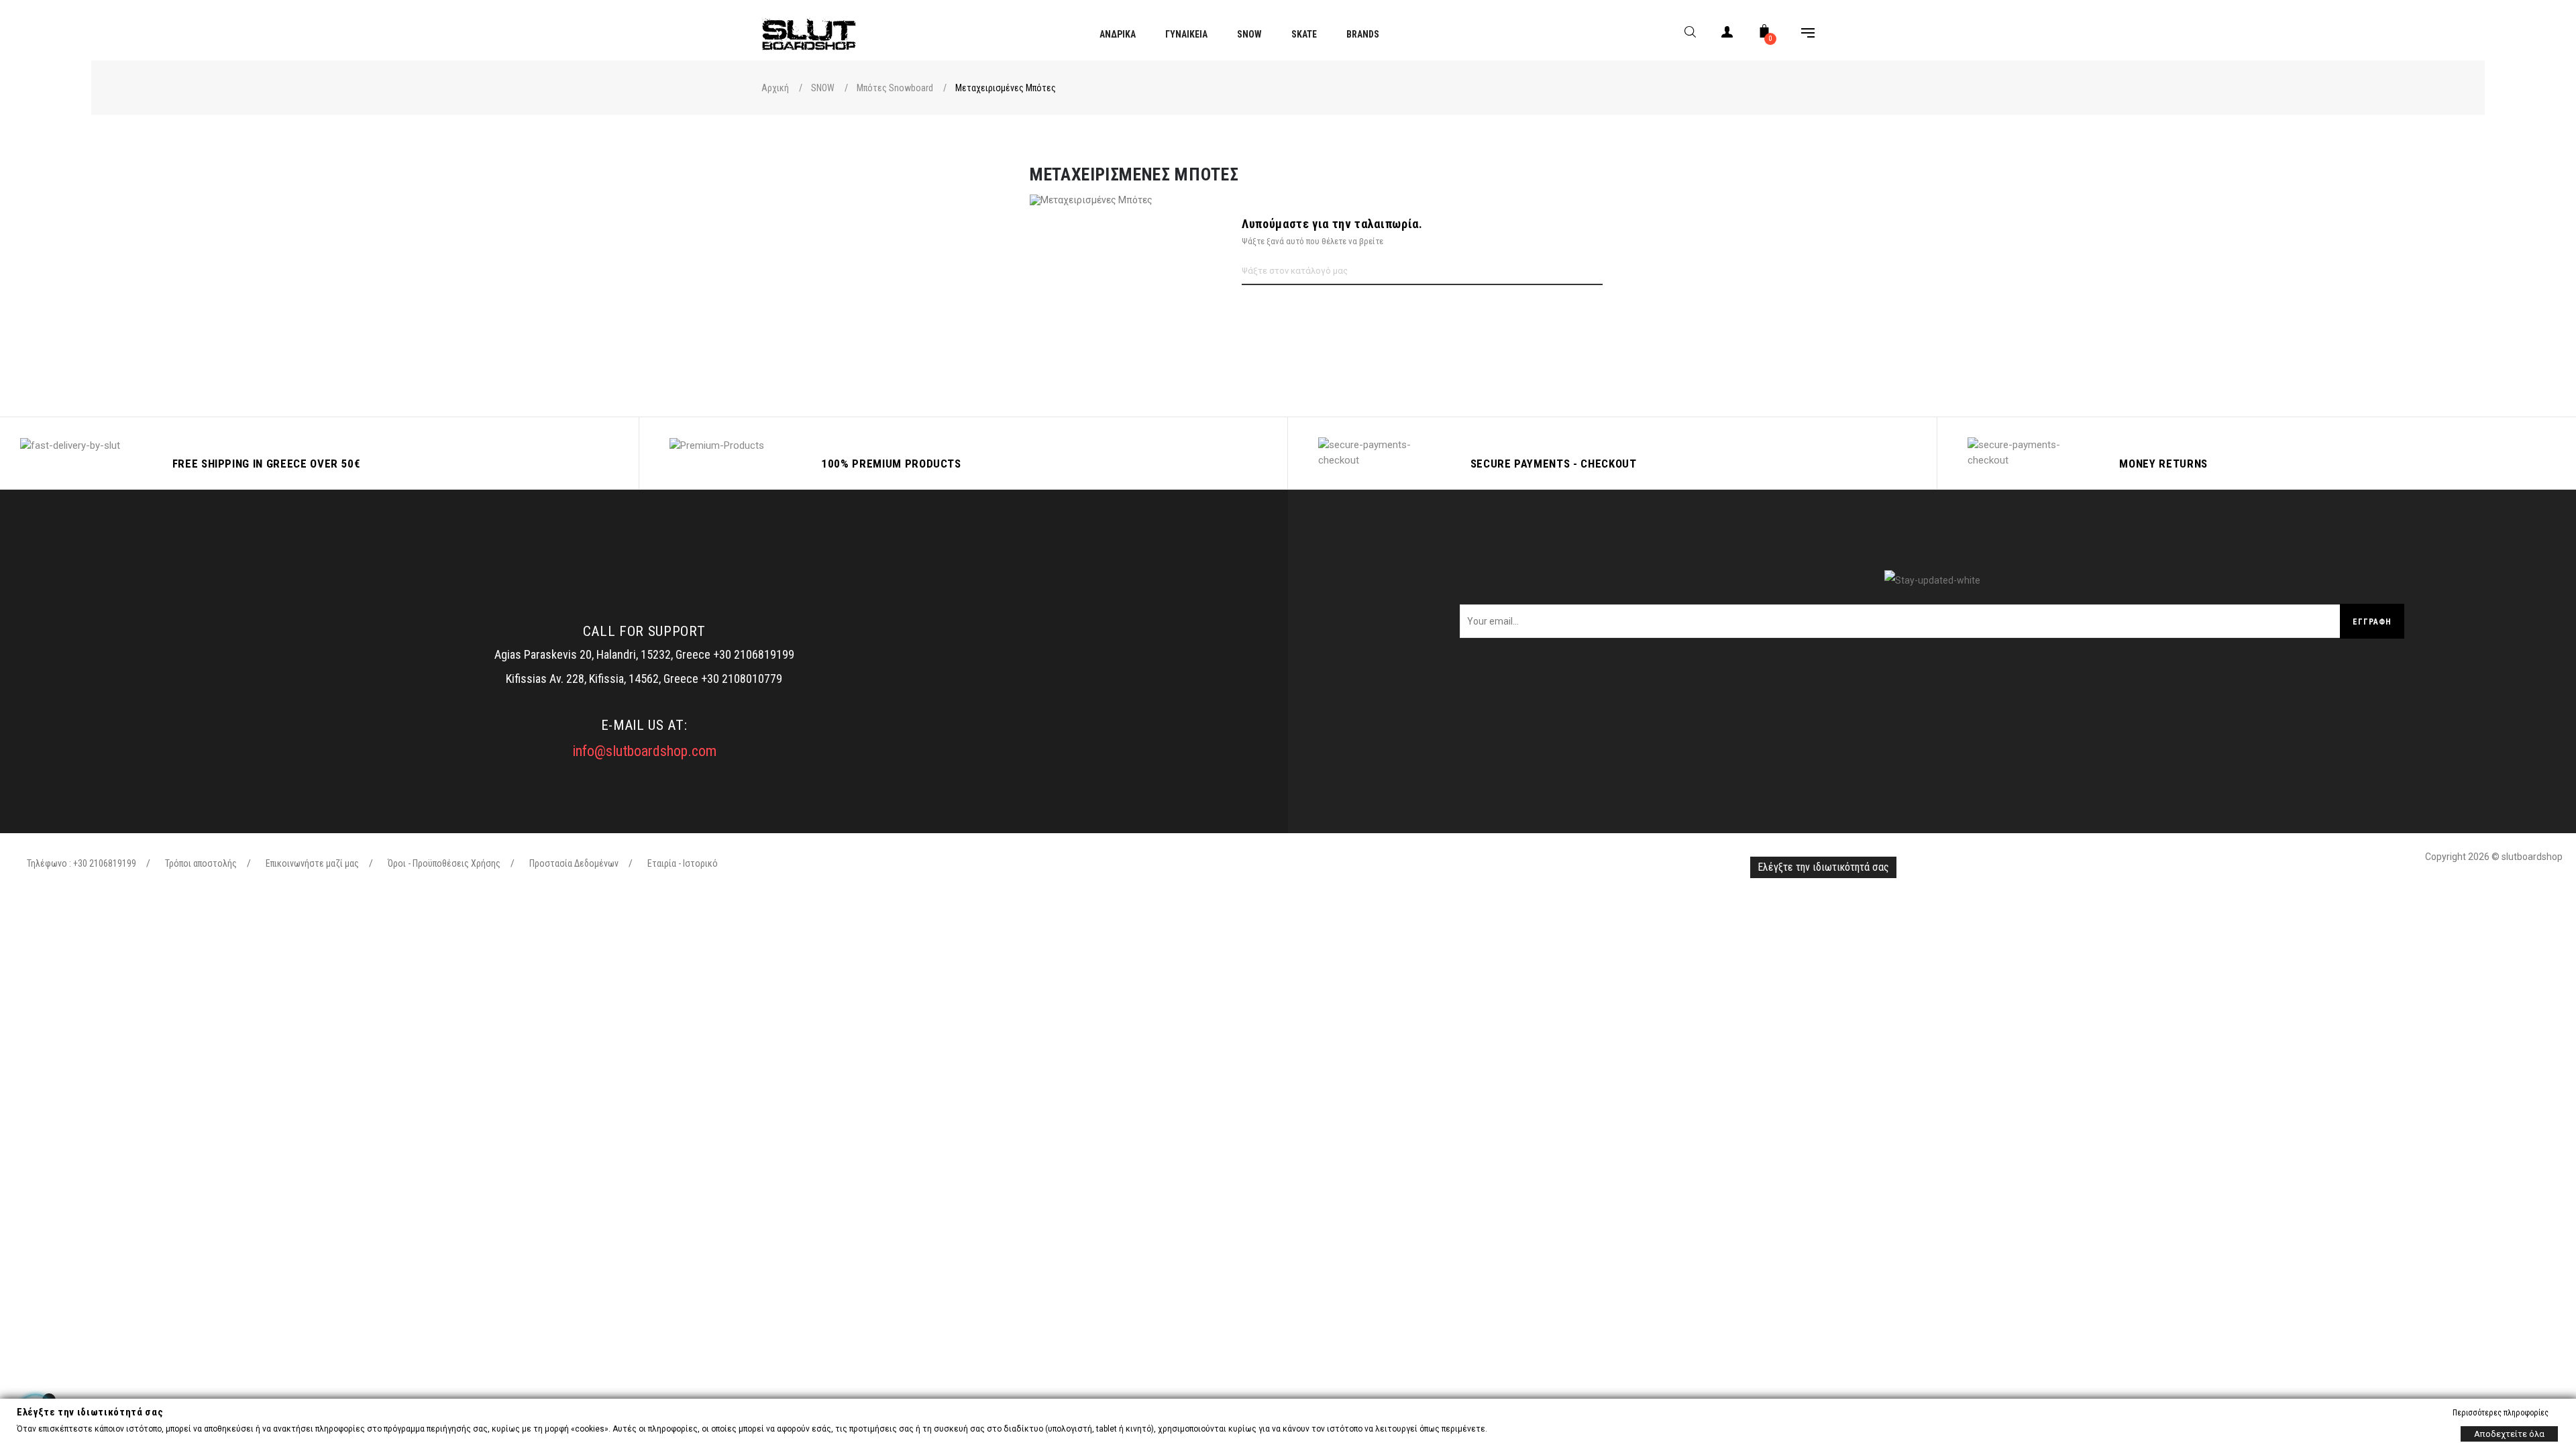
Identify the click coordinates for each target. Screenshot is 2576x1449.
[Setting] (1801, 35)
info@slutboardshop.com (644, 751)
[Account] (1727, 35)
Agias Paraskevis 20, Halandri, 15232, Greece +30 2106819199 (644, 654)
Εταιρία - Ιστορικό (683, 863)
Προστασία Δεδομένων (574, 863)
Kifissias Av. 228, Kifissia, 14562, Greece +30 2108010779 (644, 679)
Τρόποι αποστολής (201, 863)
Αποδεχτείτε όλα (2509, 1433)
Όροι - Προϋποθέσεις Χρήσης (444, 863)
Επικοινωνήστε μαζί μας (312, 863)
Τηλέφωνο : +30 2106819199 (82, 863)
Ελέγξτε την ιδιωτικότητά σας (1823, 867)
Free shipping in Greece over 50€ (267, 464)
